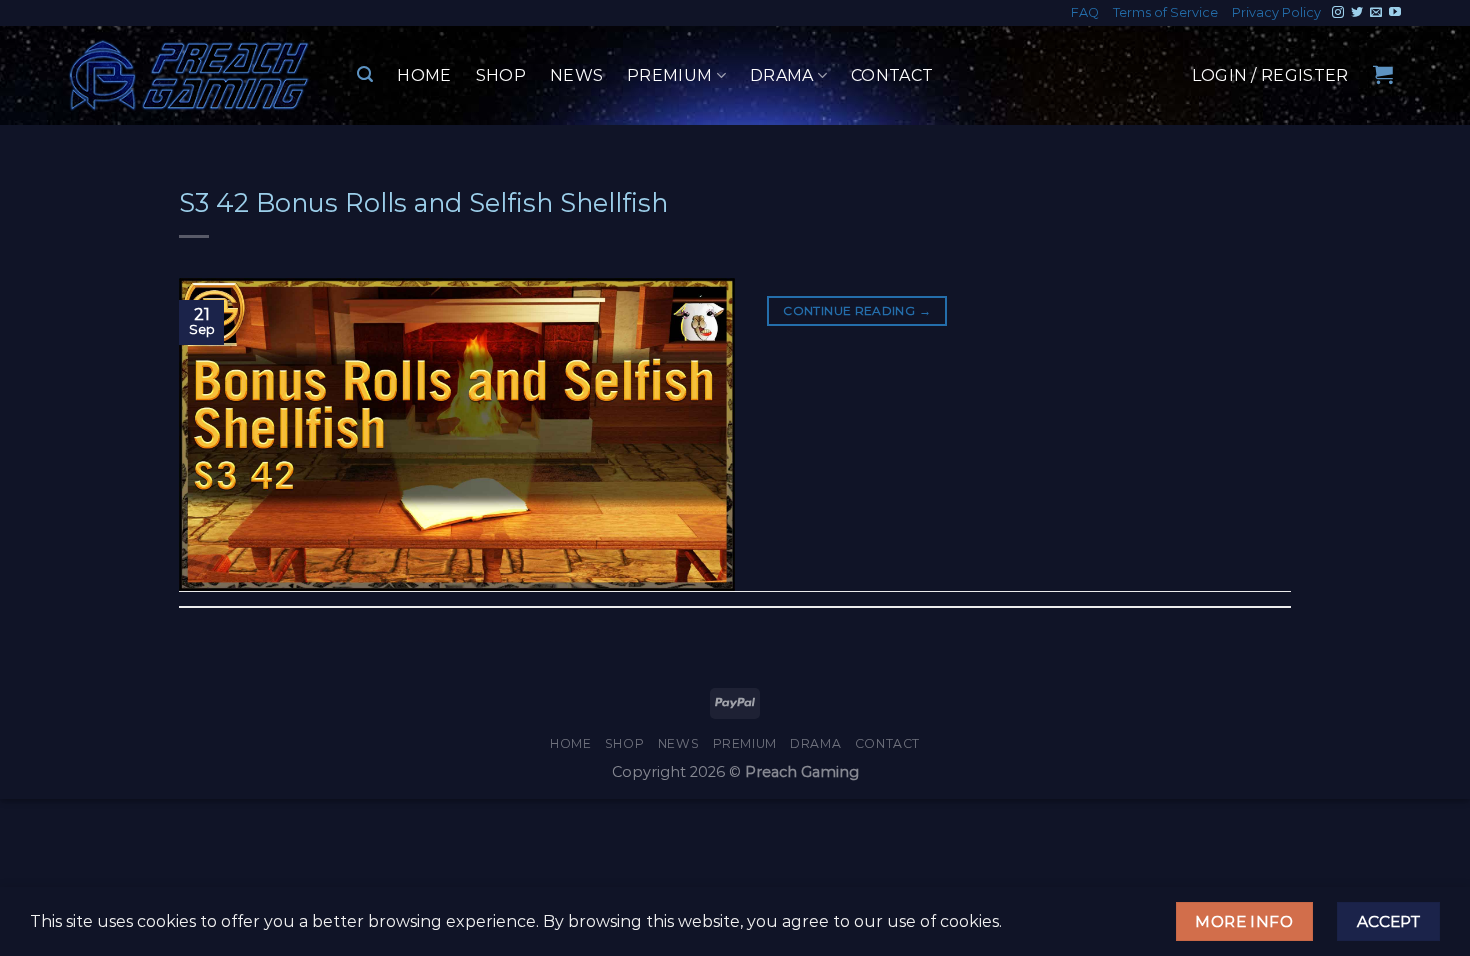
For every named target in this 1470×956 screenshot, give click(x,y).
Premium (669, 75)
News (576, 75)
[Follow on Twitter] (1357, 13)
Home (424, 75)
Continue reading (857, 310)
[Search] (365, 74)
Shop (501, 75)
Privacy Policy (1276, 12)
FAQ (1085, 12)
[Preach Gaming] (190, 75)
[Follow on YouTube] (1395, 13)
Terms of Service (1165, 12)
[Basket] (1383, 74)
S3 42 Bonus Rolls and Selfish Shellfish (423, 202)
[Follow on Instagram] (1338, 13)
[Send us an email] (1376, 13)
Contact (892, 75)
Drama (782, 75)
